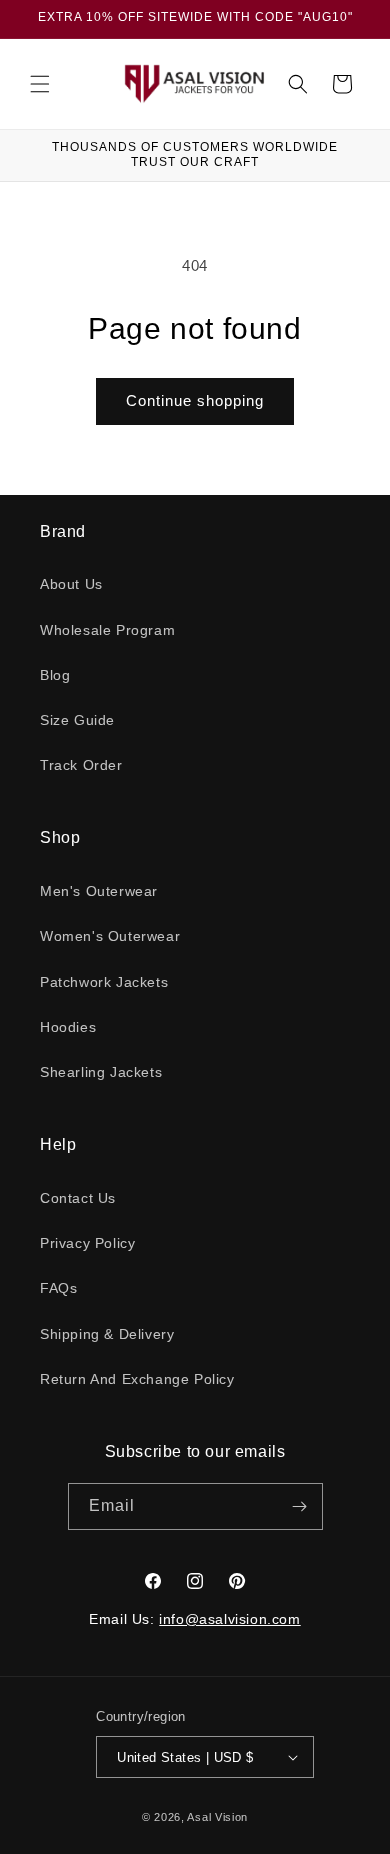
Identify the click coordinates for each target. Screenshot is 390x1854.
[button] (40, 84)
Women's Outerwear (110, 936)
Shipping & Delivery (107, 1334)
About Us (71, 584)
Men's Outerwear (99, 891)
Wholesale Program (107, 630)
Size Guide (77, 720)
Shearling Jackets (101, 1072)
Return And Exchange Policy (137, 1379)
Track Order (81, 765)
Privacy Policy (87, 1243)
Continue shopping (195, 400)
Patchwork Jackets (104, 982)
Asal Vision (217, 1817)
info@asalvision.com (229, 1619)
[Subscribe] (300, 1506)
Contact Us (78, 1198)
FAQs (58, 1288)
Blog (55, 675)
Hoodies (68, 1027)
